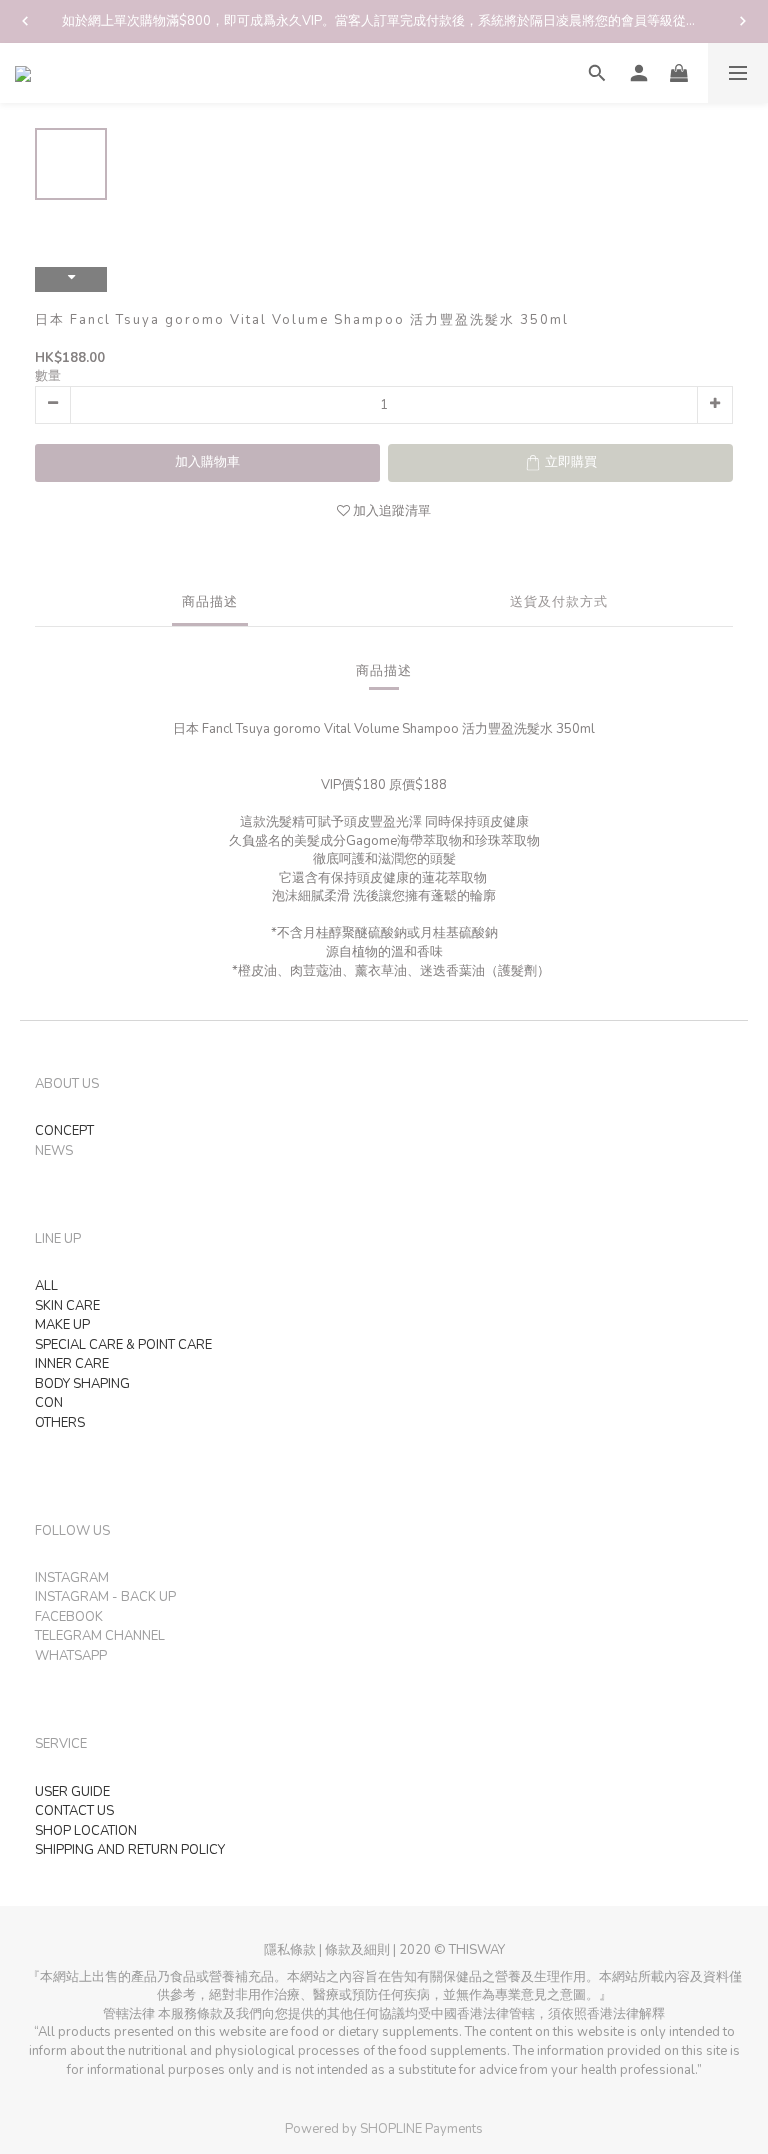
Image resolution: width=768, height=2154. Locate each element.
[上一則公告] (25, 21)
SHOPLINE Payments (421, 2129)
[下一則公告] (743, 21)
